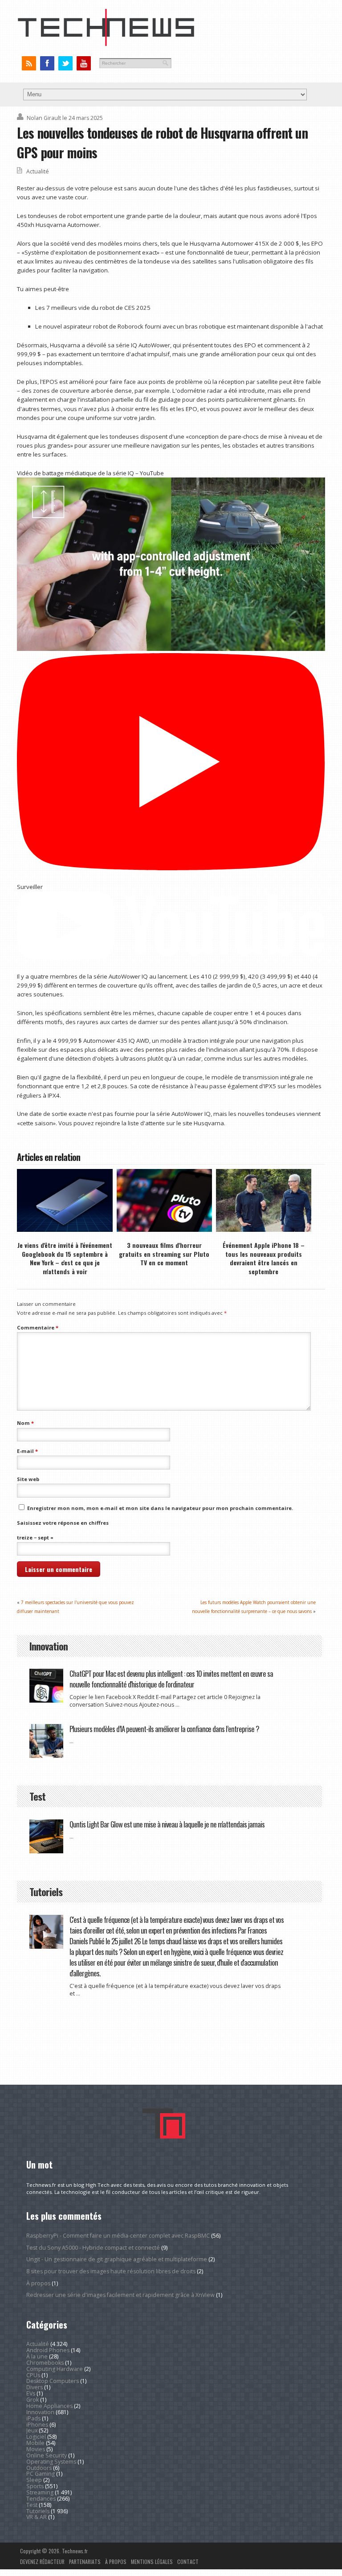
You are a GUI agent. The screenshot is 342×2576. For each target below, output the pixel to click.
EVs (31, 2393)
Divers (35, 2387)
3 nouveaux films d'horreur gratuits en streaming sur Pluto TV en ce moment (164, 1254)
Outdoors (39, 2468)
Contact (188, 2562)
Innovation (40, 2412)
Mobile (35, 2443)
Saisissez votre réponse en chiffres (63, 1523)
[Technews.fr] (106, 44)
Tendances (41, 2499)
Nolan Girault (44, 118)
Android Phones (48, 2350)
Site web (28, 1479)
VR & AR (37, 2517)
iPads (33, 2418)
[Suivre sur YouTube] (83, 64)
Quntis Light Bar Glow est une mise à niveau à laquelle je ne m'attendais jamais (167, 1824)
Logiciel (36, 2437)
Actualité (38, 171)
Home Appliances (49, 2406)
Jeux (32, 2430)
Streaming (40, 2492)
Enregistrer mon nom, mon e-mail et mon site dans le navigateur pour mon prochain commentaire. (160, 1508)
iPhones (37, 2425)
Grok (33, 2400)
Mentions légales (152, 2562)
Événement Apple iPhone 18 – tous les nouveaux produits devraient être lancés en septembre (264, 1258)
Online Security (47, 2455)
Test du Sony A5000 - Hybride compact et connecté (93, 2248)
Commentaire (38, 1327)
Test (32, 2505)
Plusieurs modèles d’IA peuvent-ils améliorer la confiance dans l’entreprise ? (164, 1729)
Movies (36, 2449)
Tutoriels (38, 2511)
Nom (25, 1423)
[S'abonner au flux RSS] (29, 64)
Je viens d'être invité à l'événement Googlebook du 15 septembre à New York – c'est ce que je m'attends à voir (65, 1258)
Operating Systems (51, 2462)
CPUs (33, 2375)
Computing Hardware (55, 2369)
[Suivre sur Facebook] (47, 64)
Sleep (34, 2480)
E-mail (27, 1451)
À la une (37, 2356)
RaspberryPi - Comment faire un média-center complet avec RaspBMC (118, 2236)
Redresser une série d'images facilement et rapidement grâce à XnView (120, 2295)
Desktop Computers (53, 2381)
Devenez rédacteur (42, 2562)
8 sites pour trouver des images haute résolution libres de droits (111, 2271)
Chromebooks (45, 2363)
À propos (38, 2283)
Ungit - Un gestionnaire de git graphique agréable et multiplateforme (117, 2259)
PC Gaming (41, 2474)
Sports (35, 2486)
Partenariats (85, 2562)
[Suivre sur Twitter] (65, 64)
